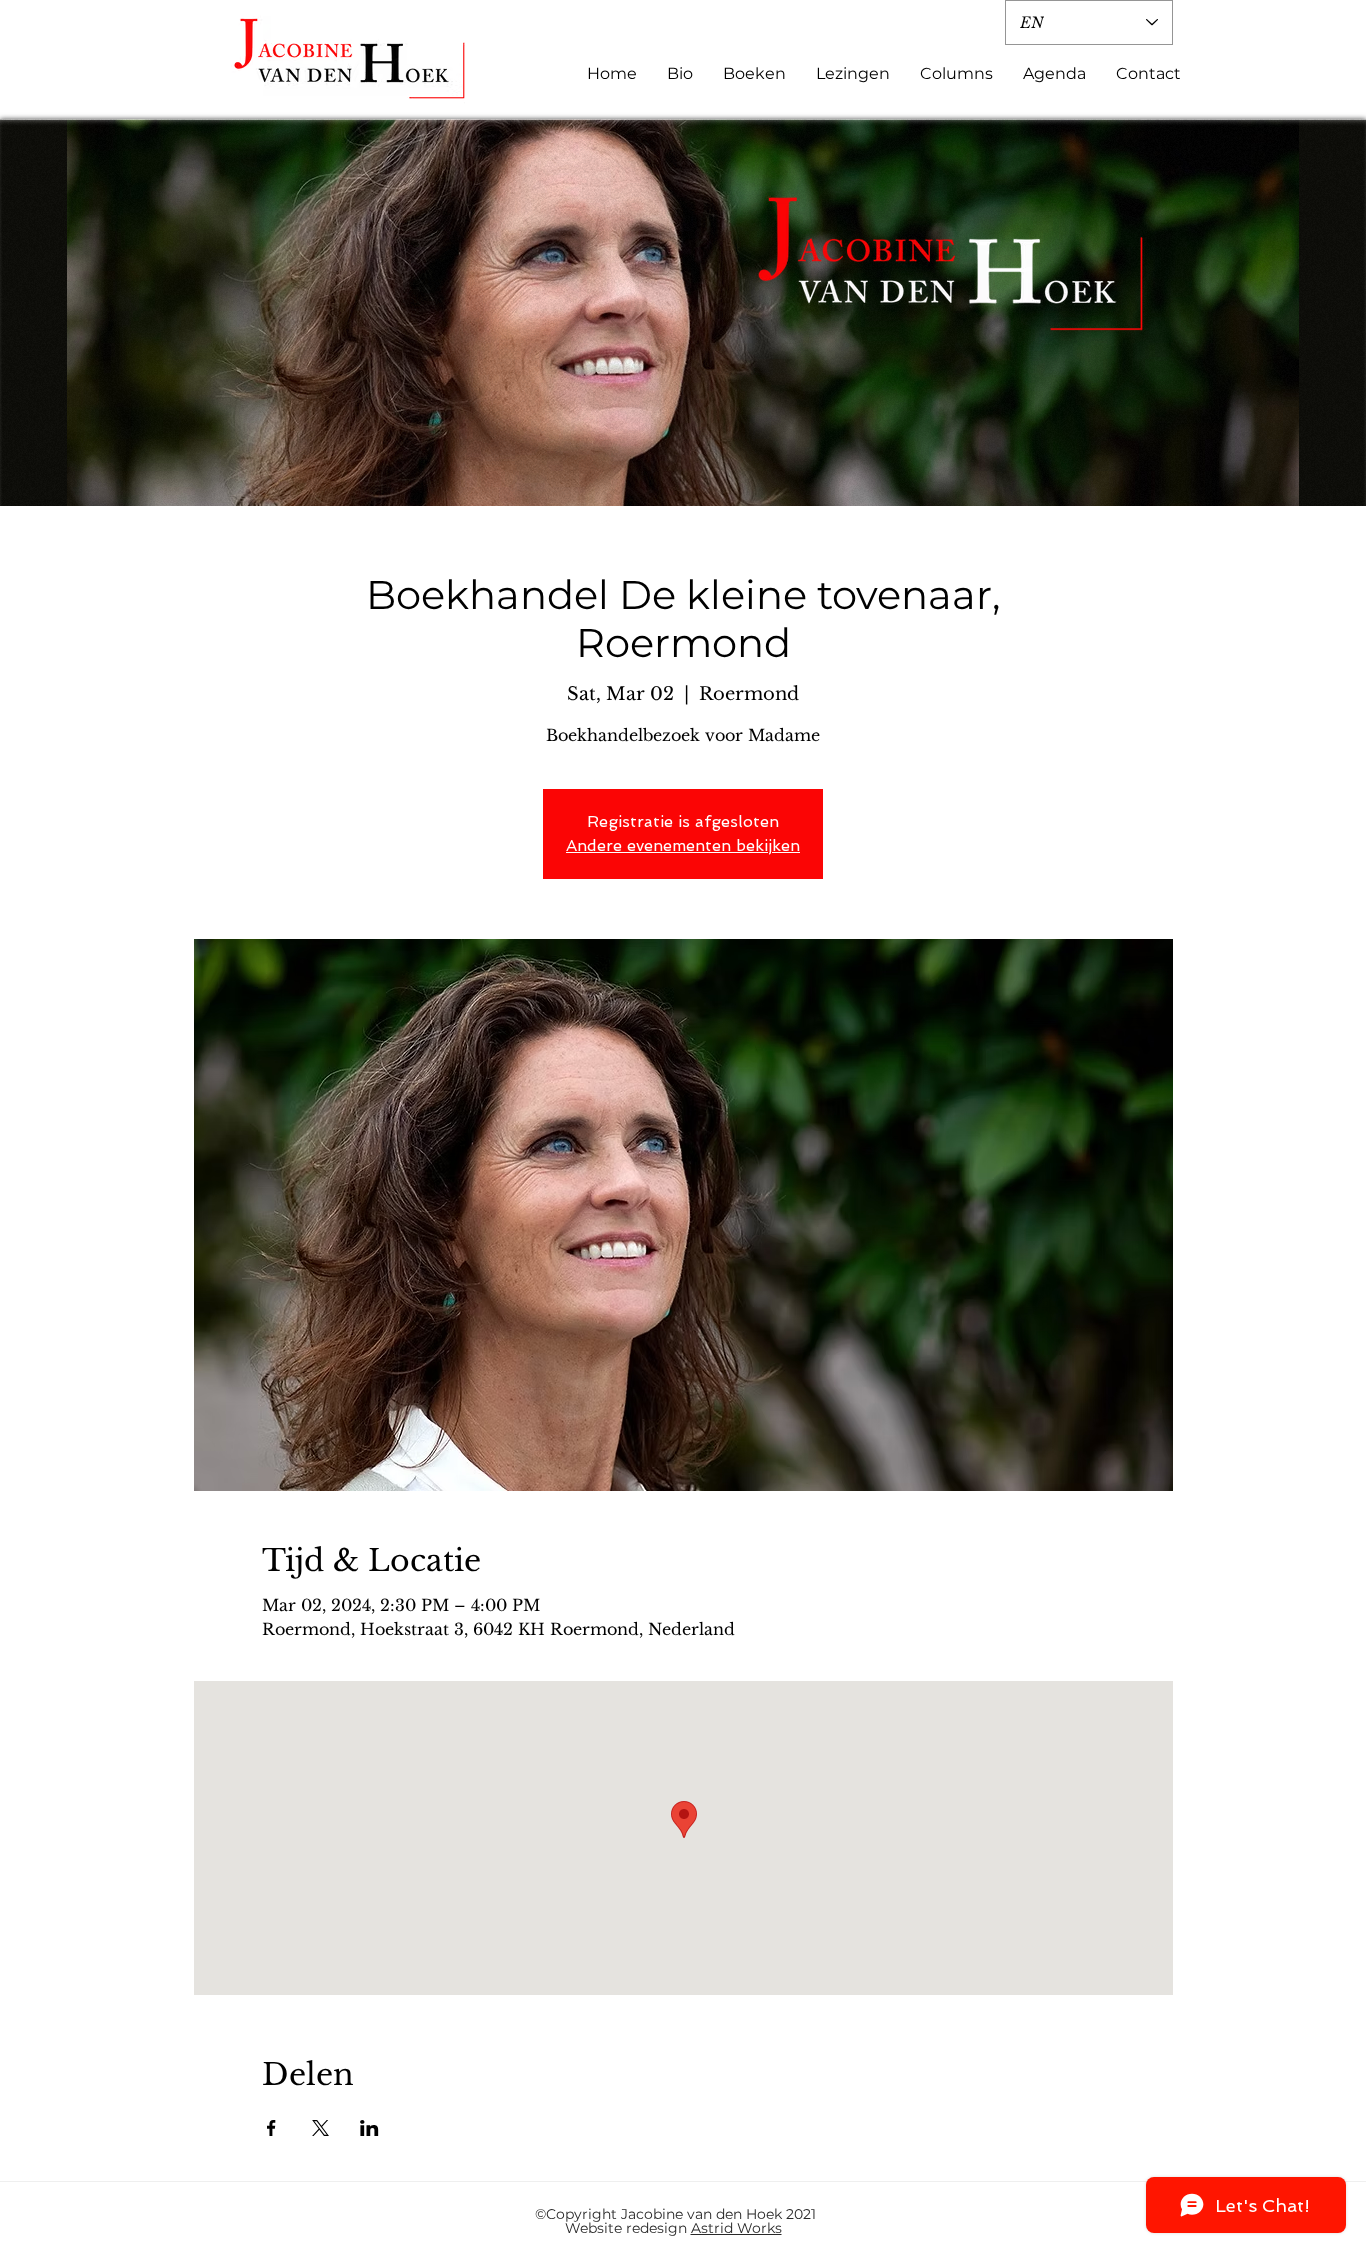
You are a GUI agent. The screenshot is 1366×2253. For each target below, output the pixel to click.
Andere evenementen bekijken (683, 845)
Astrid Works (736, 2228)
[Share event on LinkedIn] (369, 2128)
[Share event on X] (320, 2128)
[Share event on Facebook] (271, 2128)
